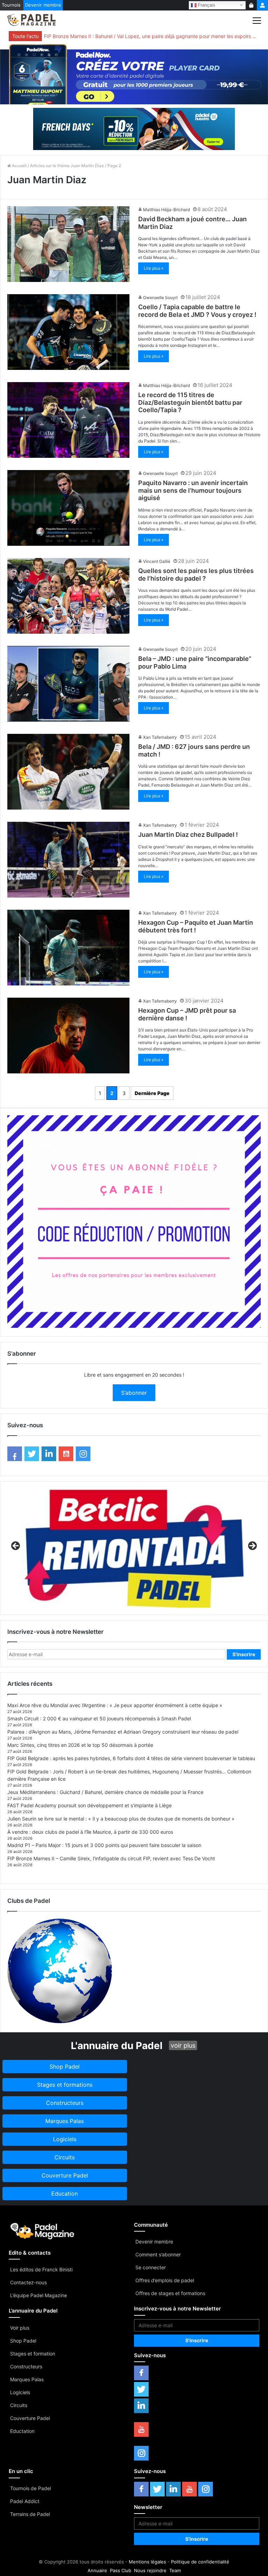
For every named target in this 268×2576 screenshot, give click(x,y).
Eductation (22, 2431)
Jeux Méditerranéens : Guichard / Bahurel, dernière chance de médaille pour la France (105, 1792)
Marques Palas (27, 2379)
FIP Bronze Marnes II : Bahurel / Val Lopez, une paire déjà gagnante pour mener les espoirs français (151, 36)
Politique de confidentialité (200, 2562)
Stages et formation (33, 2354)
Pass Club (121, 2570)
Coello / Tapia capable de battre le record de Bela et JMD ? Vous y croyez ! (197, 311)
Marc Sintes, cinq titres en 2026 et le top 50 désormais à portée (80, 1745)
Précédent (16, 1546)
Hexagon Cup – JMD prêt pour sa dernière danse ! (187, 1014)
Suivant (252, 1546)
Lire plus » (154, 268)
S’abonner (134, 1393)
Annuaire (97, 2570)
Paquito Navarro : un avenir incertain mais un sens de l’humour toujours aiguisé (193, 490)
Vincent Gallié (157, 561)
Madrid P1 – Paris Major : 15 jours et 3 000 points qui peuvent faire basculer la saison (104, 1845)
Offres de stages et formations (170, 2293)
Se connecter (151, 2267)
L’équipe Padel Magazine (39, 2295)
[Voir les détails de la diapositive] (134, 1548)
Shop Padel (23, 2341)
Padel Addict (25, 2501)
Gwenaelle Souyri (160, 297)
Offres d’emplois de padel (165, 2280)
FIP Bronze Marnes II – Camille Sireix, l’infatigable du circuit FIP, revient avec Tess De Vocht (111, 1858)
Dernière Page (152, 1093)
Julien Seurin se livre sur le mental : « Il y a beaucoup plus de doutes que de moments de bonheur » (121, 1819)
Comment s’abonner (158, 2254)
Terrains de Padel (30, 2514)
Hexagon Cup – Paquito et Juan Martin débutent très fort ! (196, 926)
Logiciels (20, 2392)
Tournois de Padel (31, 2488)
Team (175, 2570)
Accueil (19, 166)
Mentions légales (147, 2562)
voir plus (183, 2045)
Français (206, 5)
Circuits (19, 2405)
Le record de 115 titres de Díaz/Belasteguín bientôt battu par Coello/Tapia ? (190, 402)
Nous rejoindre (150, 2570)
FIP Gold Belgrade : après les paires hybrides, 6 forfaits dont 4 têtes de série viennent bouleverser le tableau (131, 1758)
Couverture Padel (30, 2418)
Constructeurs (26, 2366)
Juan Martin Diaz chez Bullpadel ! (188, 835)
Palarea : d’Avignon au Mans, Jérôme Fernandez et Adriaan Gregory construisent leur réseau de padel (123, 1732)
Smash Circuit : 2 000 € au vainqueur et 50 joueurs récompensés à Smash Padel (99, 1718)
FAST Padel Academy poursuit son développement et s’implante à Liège (90, 1805)
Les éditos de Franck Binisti (41, 2269)
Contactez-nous (28, 2282)
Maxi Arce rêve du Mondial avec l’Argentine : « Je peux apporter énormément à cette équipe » (115, 1705)
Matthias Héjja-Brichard (166, 210)
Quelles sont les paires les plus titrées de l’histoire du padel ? (196, 575)
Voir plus (20, 2328)
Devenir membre (43, 5)
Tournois (11, 5)
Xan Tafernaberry (160, 737)
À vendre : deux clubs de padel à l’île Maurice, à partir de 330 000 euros (90, 1832)
